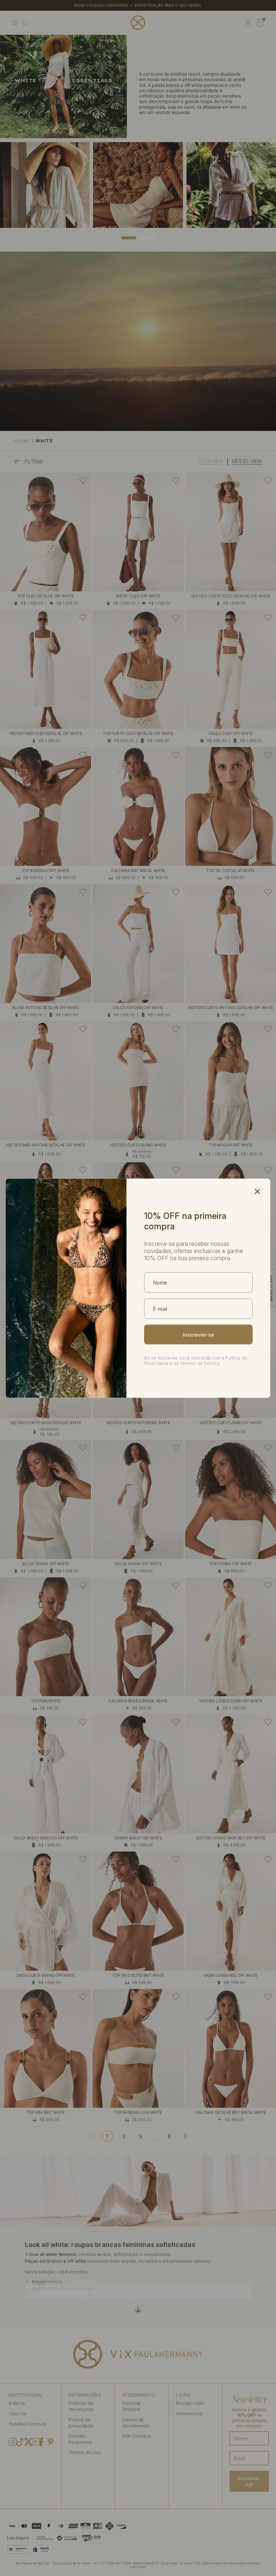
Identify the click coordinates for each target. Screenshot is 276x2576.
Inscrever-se (198, 1334)
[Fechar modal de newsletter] (257, 1191)
